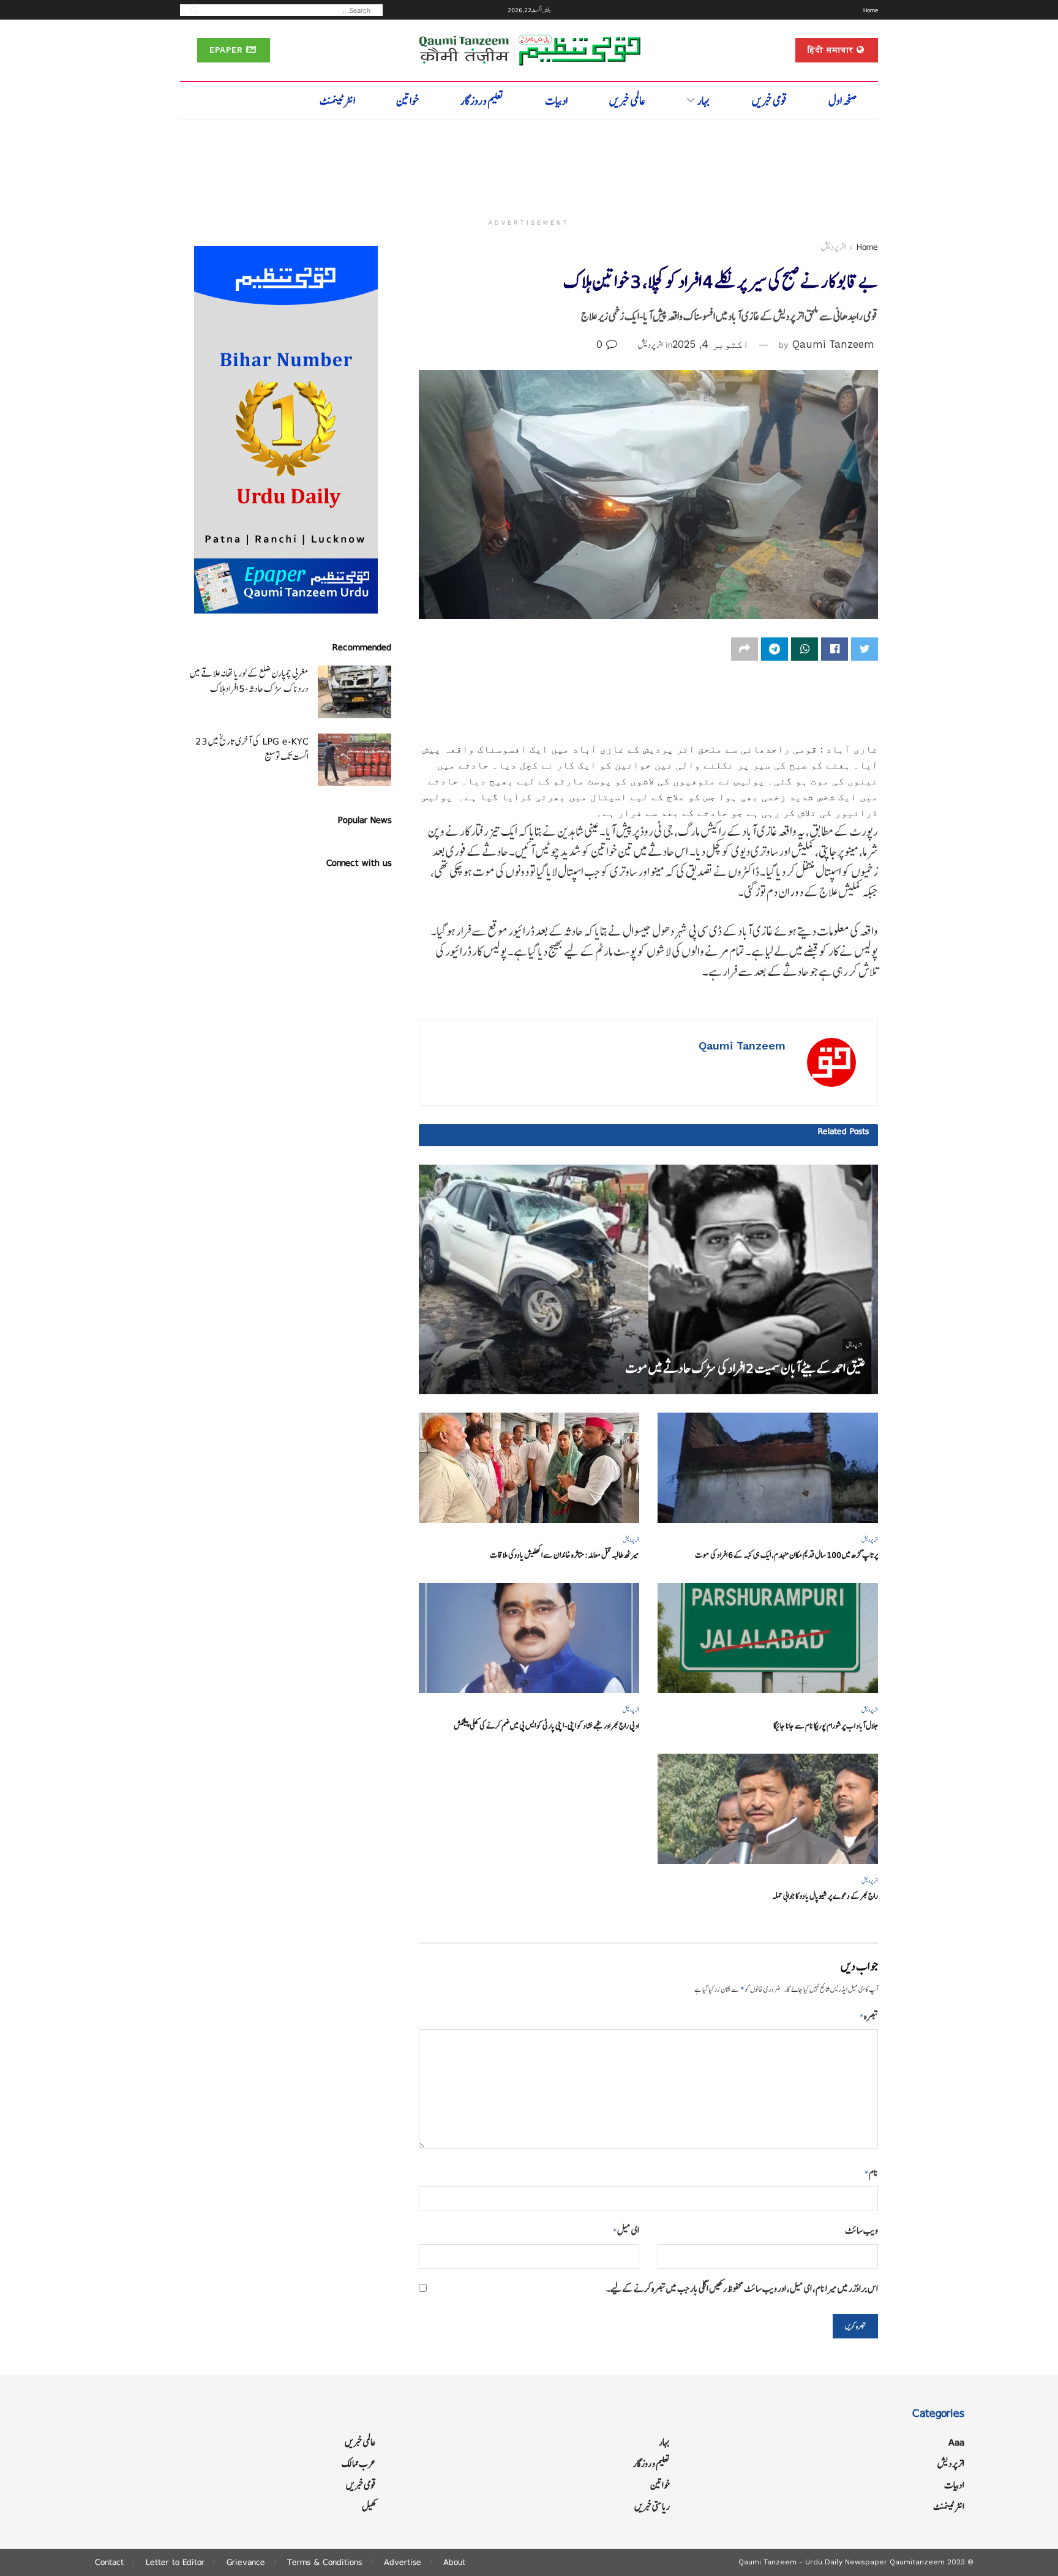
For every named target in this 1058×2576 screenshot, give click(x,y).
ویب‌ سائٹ (861, 2230)
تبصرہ (869, 2016)
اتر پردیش (833, 247)
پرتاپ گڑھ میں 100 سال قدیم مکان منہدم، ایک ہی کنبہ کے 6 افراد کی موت (786, 1555)
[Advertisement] (529, 163)
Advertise (403, 2562)
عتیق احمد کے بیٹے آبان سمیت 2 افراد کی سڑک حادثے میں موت (745, 1368)
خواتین (407, 101)
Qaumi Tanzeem (833, 344)
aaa (956, 2442)
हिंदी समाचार (832, 50)
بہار (704, 101)
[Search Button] (190, 9)
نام (871, 2173)
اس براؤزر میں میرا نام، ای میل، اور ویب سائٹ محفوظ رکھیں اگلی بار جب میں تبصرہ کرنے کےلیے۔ (742, 2289)
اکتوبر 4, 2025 (711, 344)
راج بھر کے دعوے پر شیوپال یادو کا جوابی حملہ (825, 1896)
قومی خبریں (770, 101)
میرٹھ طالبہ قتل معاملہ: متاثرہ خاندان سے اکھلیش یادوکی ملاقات (565, 1555)
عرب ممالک (359, 2464)
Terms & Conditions (325, 2562)
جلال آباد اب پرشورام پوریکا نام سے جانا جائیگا (826, 1726)
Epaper (228, 50)
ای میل (626, 2230)
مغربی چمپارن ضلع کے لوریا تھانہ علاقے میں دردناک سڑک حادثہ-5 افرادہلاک (249, 681)
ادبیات (556, 101)
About (454, 2562)
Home (871, 10)
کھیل (369, 2507)
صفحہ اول (843, 101)
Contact (109, 2562)
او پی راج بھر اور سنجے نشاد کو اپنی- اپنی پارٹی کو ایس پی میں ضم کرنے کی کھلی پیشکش (546, 1726)
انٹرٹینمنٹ (337, 101)
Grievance (246, 2562)
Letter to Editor (175, 2562)
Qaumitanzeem (917, 2562)
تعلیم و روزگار (482, 101)
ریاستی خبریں (652, 2507)
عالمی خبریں (627, 101)
